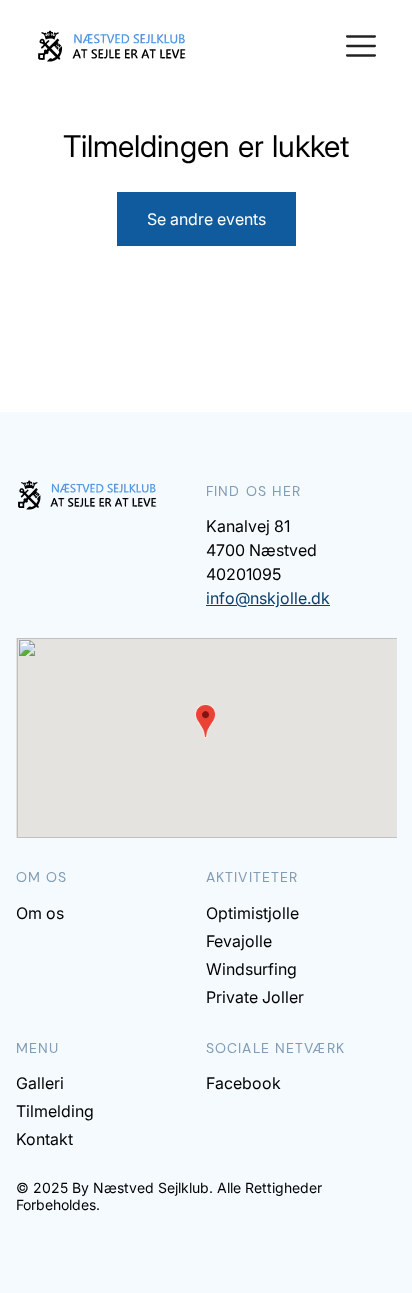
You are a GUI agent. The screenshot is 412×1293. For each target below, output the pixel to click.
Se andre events (206, 219)
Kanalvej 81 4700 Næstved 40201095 (261, 550)
